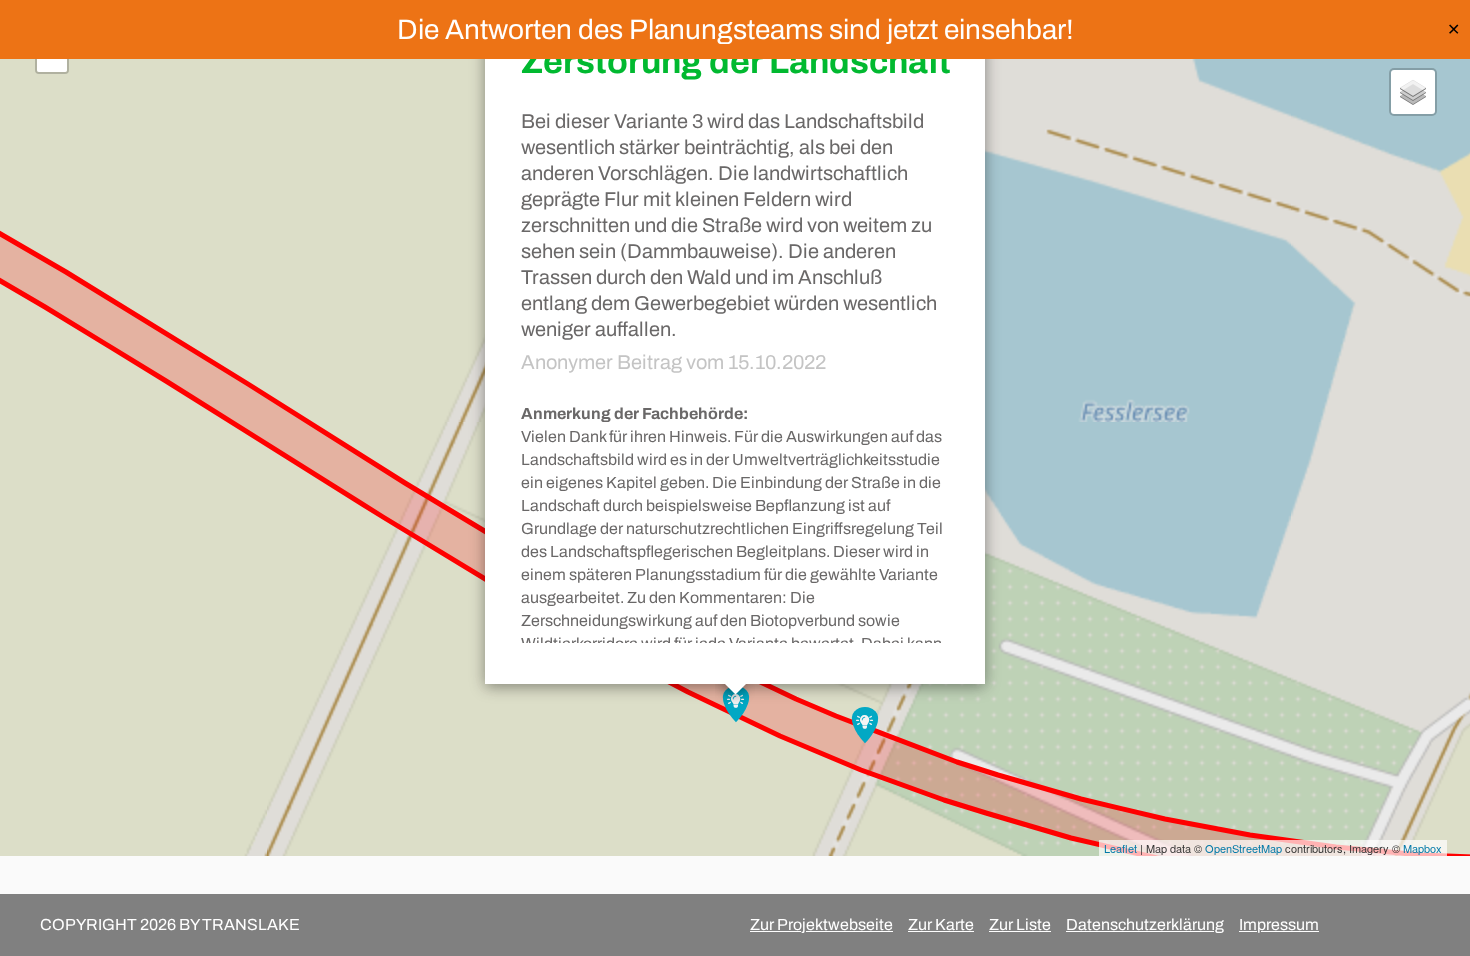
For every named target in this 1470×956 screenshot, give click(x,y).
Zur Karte (941, 924)
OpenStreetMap (1243, 848)
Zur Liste (1020, 924)
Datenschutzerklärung (1145, 924)
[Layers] (1413, 92)
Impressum (1279, 924)
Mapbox (1422, 848)
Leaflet (1120, 848)
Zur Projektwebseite (821, 924)
